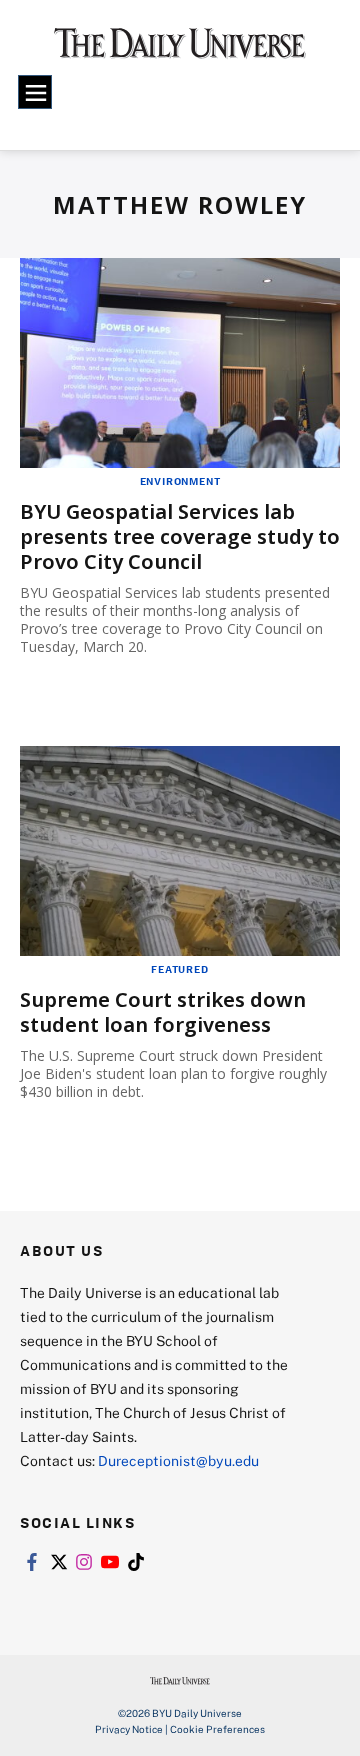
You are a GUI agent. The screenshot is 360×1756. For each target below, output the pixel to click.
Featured (179, 969)
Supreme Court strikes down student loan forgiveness (163, 1012)
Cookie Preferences (217, 1729)
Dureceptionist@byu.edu (178, 1460)
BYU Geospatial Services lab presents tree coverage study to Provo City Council (180, 536)
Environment (180, 481)
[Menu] (35, 92)
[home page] (180, 50)
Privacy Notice (129, 1729)
